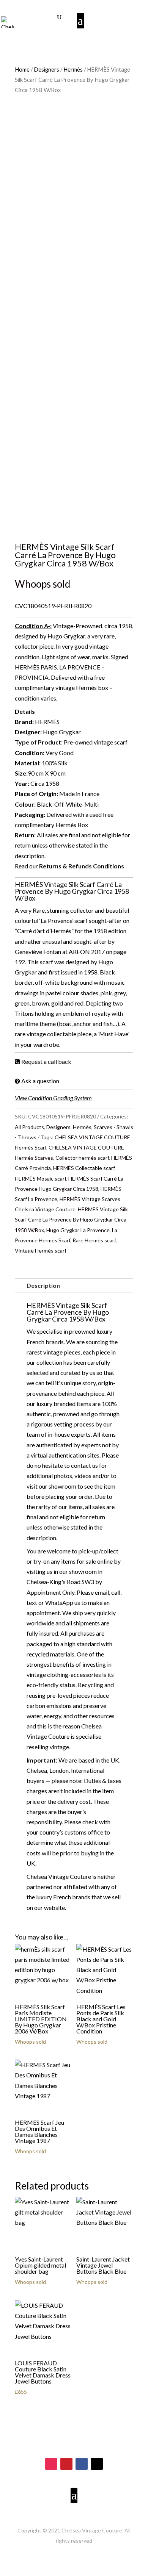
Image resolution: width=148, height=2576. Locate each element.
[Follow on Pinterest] (66, 2464)
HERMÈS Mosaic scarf (40, 1179)
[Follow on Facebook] (82, 2464)
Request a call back (46, 1061)
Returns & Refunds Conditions (82, 866)
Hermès (73, 69)
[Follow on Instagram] (51, 2464)
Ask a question (40, 1081)
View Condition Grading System (53, 1098)
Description (43, 1285)
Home (22, 69)
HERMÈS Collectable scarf (84, 1168)
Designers (46, 69)
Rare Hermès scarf (94, 1240)
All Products (29, 1127)
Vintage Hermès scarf (41, 1250)
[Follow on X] (97, 2464)
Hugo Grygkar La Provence (78, 1230)
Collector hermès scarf (82, 1158)
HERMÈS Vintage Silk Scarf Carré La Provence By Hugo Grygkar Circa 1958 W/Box (71, 1219)
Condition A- (32, 626)
